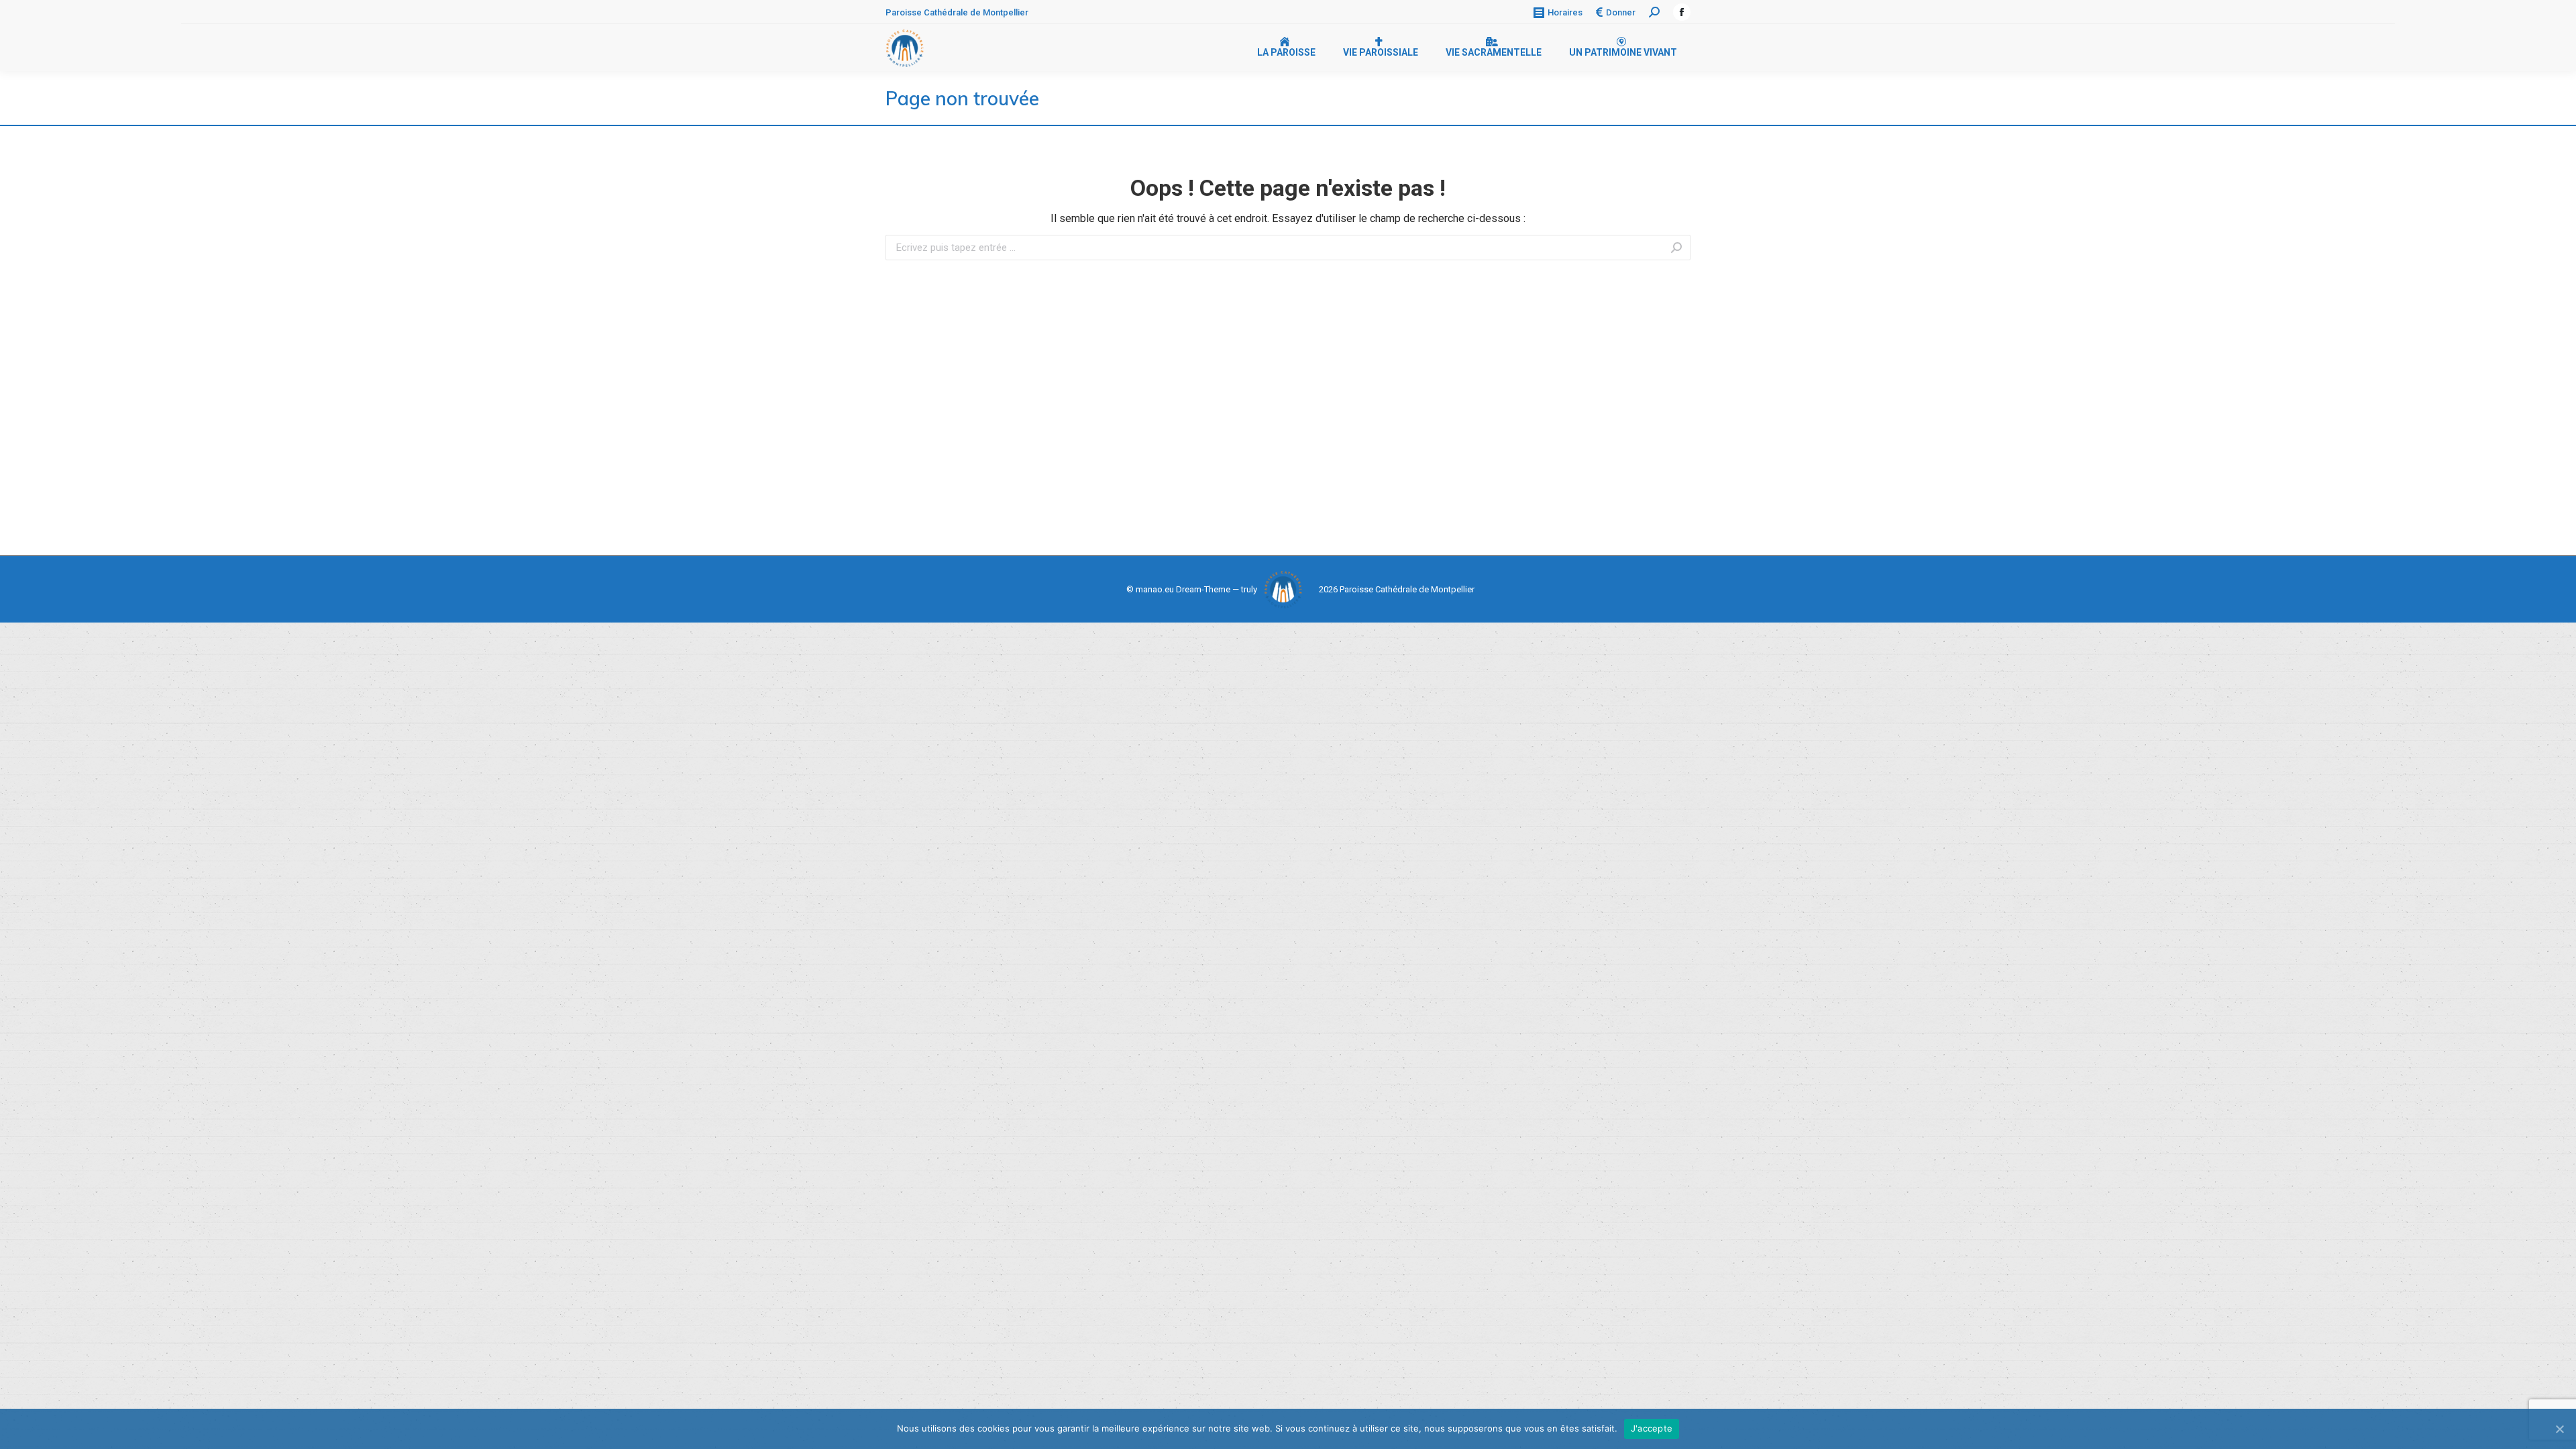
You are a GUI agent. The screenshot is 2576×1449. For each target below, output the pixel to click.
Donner (1621, 12)
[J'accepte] (2559, 1429)
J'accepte (1652, 1428)
